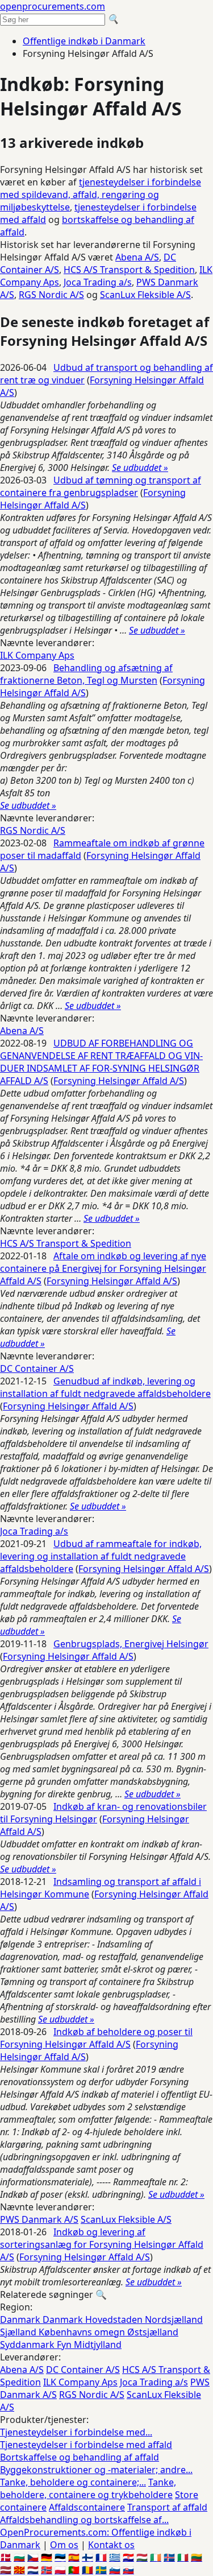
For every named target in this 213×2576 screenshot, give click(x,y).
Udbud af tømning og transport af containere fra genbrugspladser (101, 486)
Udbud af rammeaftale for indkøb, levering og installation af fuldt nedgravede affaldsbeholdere (101, 1556)
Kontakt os (111, 2545)
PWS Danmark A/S (39, 2219)
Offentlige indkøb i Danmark (84, 41)
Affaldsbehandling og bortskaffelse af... (84, 2520)
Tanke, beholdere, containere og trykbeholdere (88, 2488)
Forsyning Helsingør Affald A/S (119, 1081)
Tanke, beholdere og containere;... (73, 2482)
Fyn (65, 2345)
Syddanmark (28, 2345)
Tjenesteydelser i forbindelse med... (76, 2432)
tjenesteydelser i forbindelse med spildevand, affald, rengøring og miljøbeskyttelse (101, 195)
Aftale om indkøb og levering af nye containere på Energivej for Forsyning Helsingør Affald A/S (103, 1268)
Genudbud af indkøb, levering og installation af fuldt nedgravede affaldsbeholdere (105, 1387)
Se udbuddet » (140, 468)
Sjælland (19, 2332)
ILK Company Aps (37, 655)
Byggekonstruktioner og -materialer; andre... (96, 2470)
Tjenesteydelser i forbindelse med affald (86, 2445)
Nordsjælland (174, 2319)
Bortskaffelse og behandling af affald (80, 2457)
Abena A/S (137, 257)
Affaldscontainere (87, 2507)
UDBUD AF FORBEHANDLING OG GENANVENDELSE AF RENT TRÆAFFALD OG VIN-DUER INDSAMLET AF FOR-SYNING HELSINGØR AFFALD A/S (101, 1062)
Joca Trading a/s (98, 282)
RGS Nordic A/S (51, 295)
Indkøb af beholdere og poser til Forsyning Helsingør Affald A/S (96, 2038)
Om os (64, 2545)
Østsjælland (153, 2332)
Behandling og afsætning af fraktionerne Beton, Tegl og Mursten (86, 674)
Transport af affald (167, 2507)
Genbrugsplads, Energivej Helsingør (131, 1644)
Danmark (21, 2319)
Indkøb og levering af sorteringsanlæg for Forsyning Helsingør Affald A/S (102, 2244)
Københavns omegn (83, 2332)
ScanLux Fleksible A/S (145, 295)
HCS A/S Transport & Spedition (129, 270)
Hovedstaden (115, 2319)
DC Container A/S (37, 1368)
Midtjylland (98, 2345)
